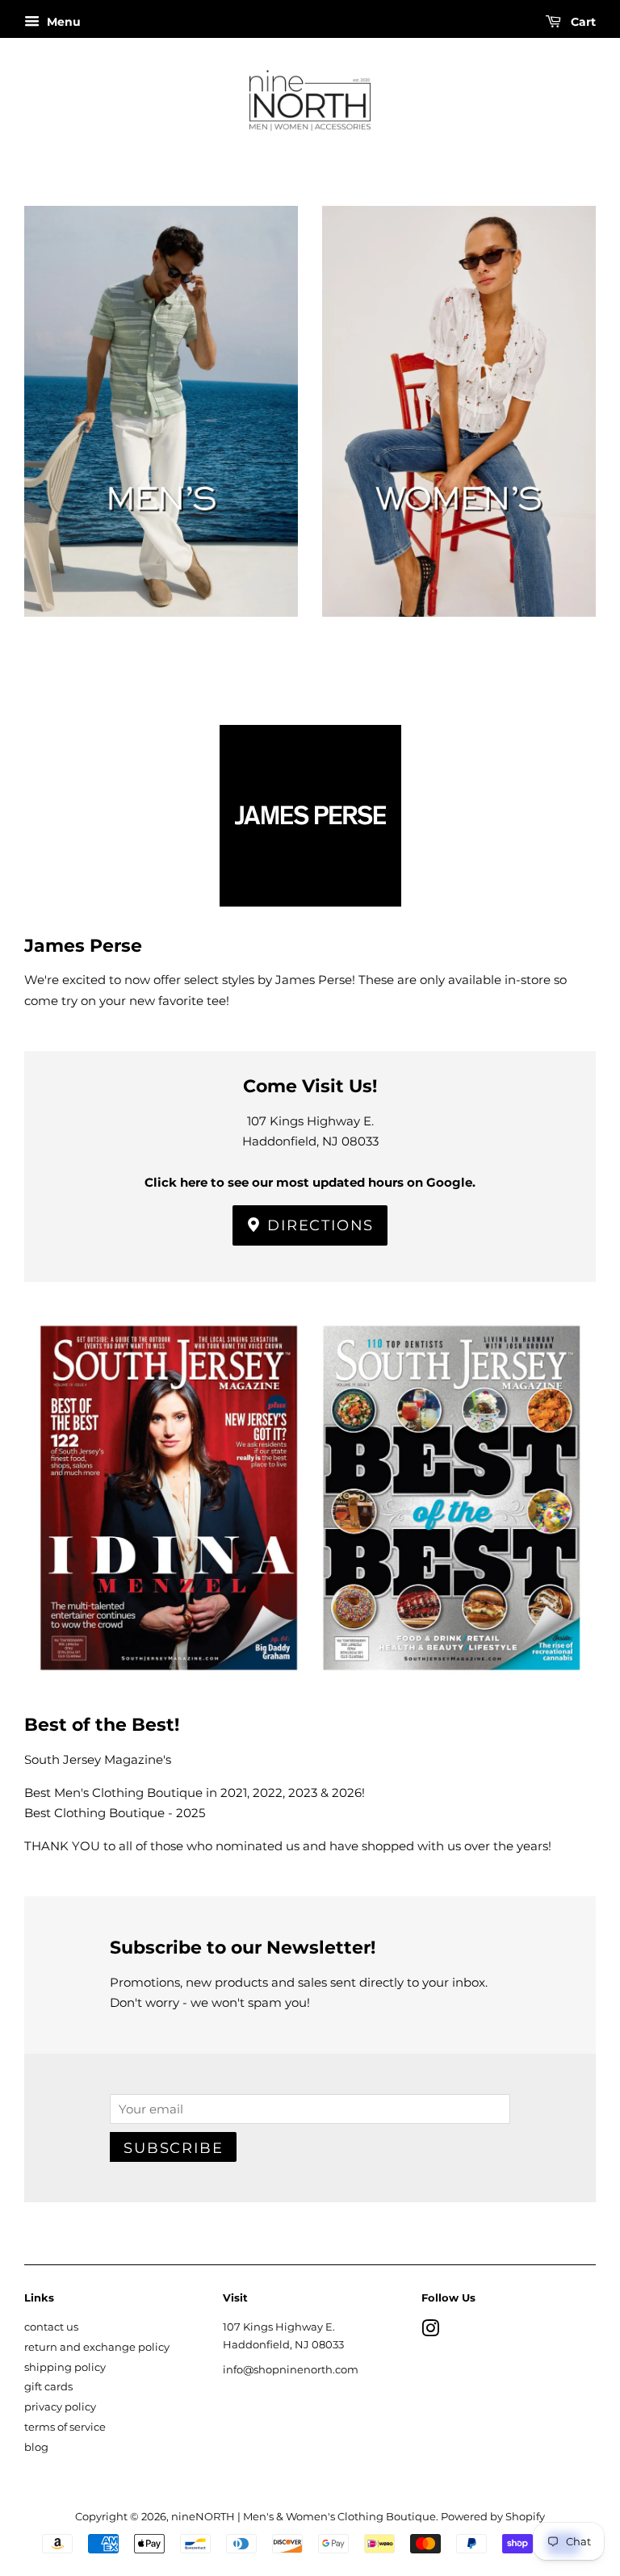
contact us (51, 2327)
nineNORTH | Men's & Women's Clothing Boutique (304, 2517)
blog (36, 2447)
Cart (582, 22)
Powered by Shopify (493, 2517)
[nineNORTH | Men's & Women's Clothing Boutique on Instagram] (430, 2332)
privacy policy (60, 2407)
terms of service (65, 2427)
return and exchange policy (97, 2347)
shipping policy (65, 2367)
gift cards (48, 2387)
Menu (62, 22)
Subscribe (173, 2148)
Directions (318, 1225)
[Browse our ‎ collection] (161, 437)
